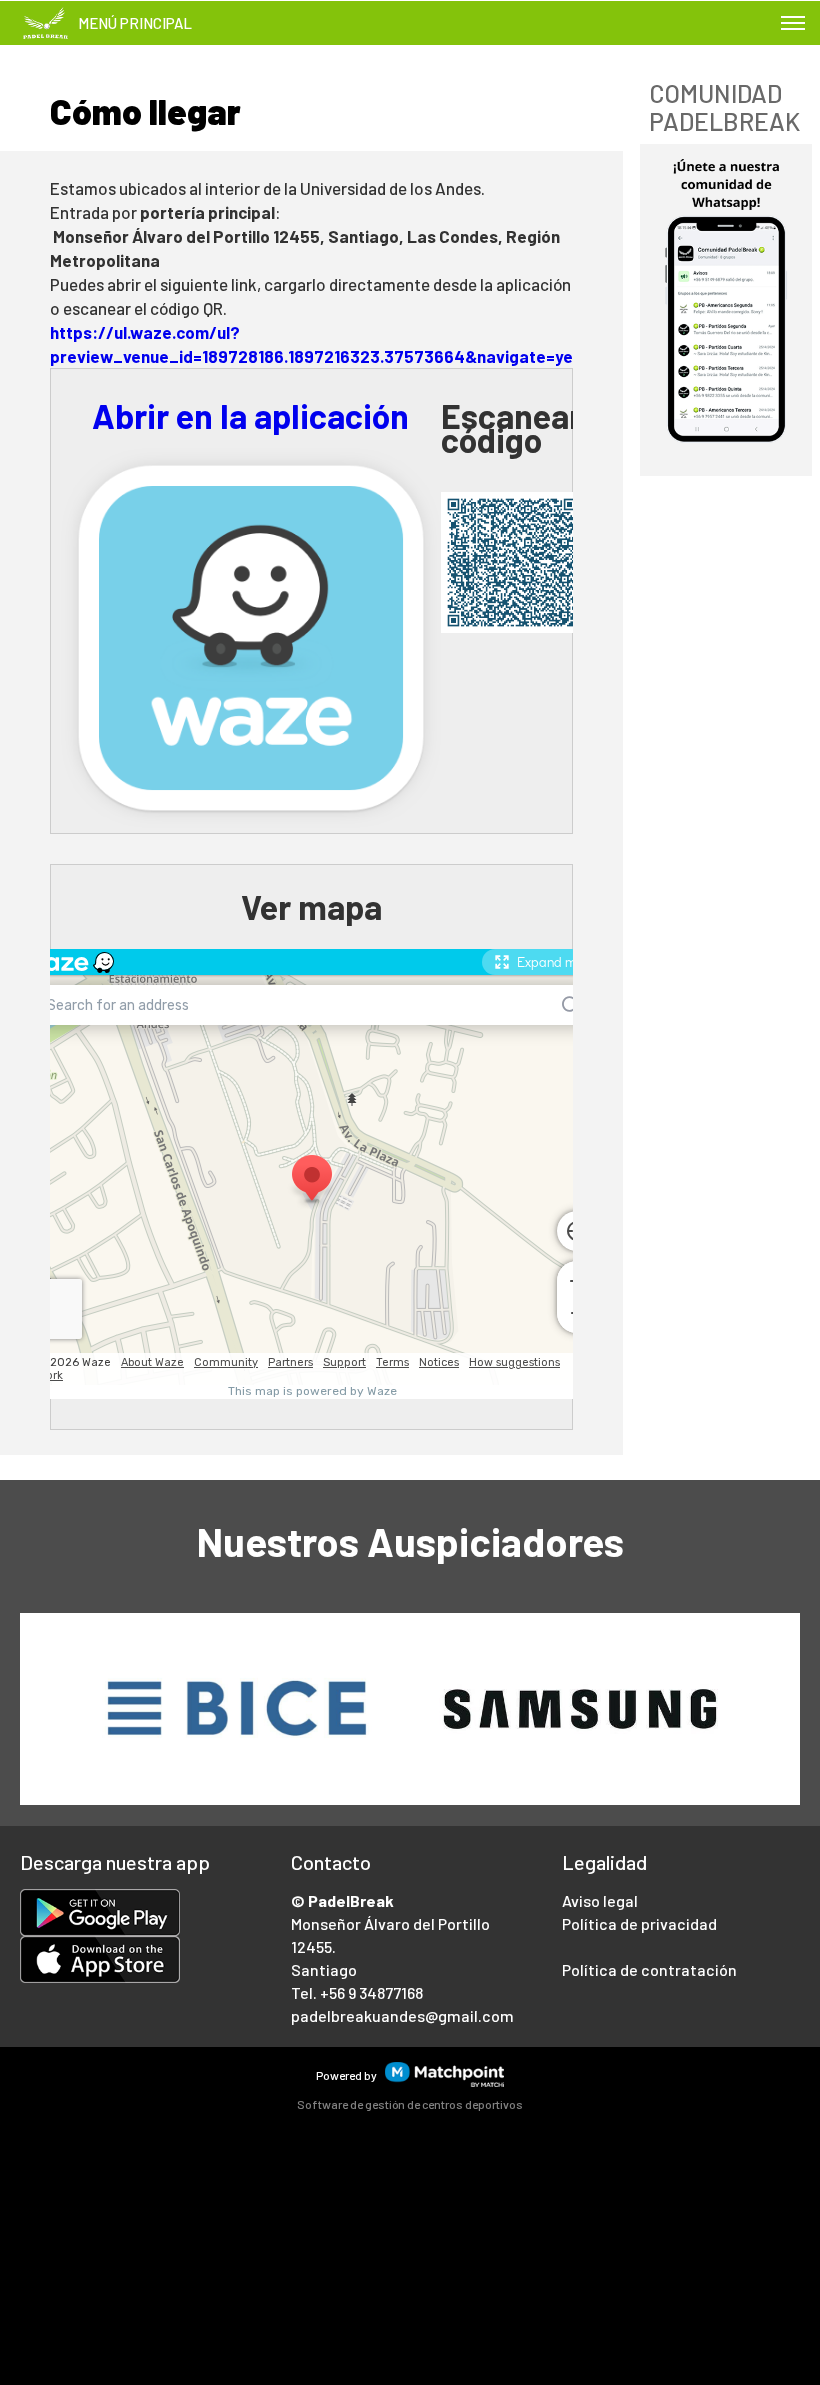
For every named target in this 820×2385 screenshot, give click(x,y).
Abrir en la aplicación (250, 415)
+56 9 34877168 (371, 1992)
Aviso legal (600, 1900)
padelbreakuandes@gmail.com (402, 2015)
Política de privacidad (639, 1923)
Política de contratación (649, 1969)
